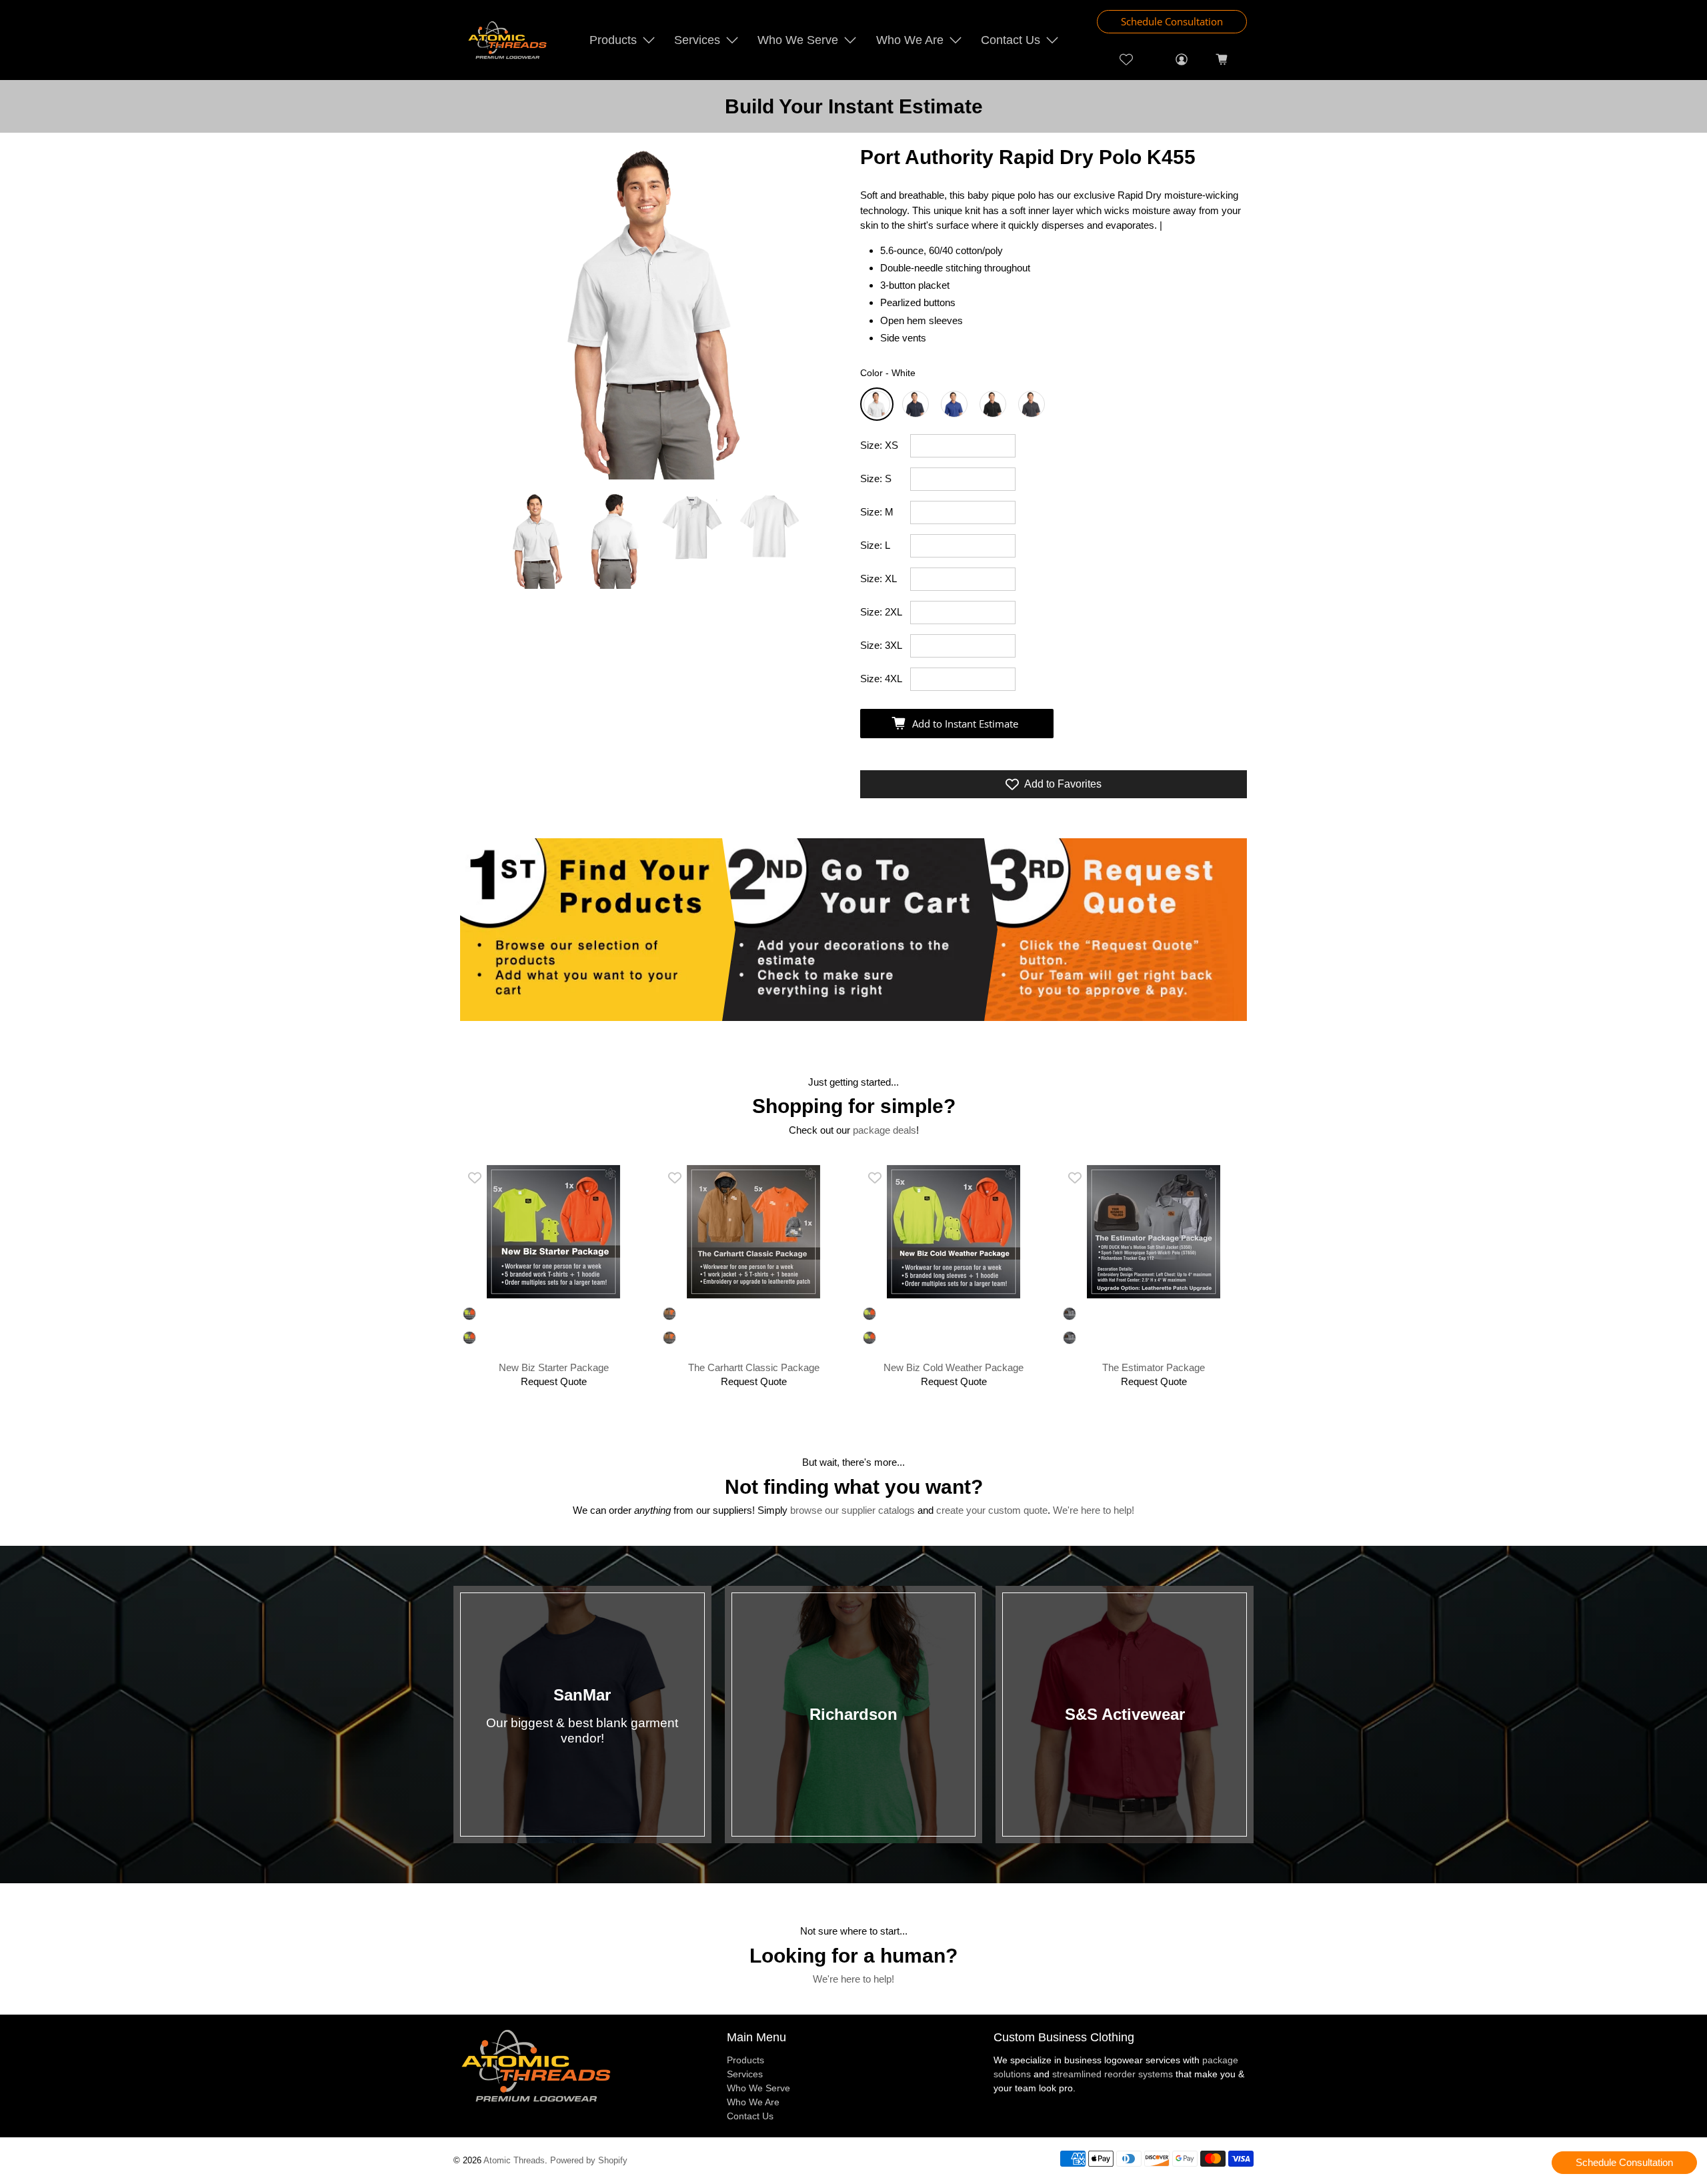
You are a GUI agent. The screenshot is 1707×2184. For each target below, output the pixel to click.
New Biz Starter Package (554, 1367)
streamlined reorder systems (1113, 2074)
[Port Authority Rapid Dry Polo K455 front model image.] (653, 313)
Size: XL (879, 579)
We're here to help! (1094, 1510)
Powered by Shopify (589, 2161)
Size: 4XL (881, 679)
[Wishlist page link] (1127, 59)
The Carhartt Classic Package (754, 1367)
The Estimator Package (1154, 1367)
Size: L (875, 545)
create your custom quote (992, 1510)
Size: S (876, 478)
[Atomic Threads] (507, 40)
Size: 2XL (881, 612)
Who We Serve (798, 40)
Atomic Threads (514, 2161)
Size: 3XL (881, 645)
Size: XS (879, 445)
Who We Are (910, 40)
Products (613, 40)
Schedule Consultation (1172, 21)
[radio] (877, 404)
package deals (885, 1130)
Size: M (877, 512)
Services (697, 40)
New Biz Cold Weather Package (954, 1367)
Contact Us (1011, 40)
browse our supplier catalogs (852, 1510)
